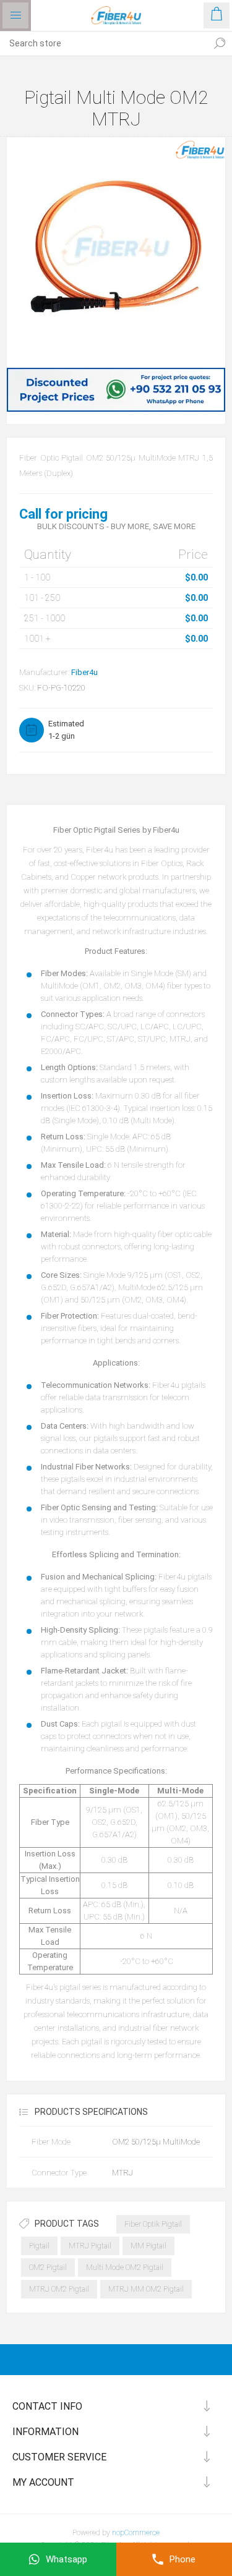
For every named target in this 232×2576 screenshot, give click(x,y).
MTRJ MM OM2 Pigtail (146, 2289)
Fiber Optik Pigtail (153, 2224)
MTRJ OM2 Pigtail (59, 2289)
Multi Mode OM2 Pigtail (125, 2268)
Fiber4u (84, 672)
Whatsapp (67, 2559)
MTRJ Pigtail (90, 2246)
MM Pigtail (148, 2246)
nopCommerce (136, 2533)
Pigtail (39, 2246)
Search (220, 43)
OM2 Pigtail (48, 2268)
